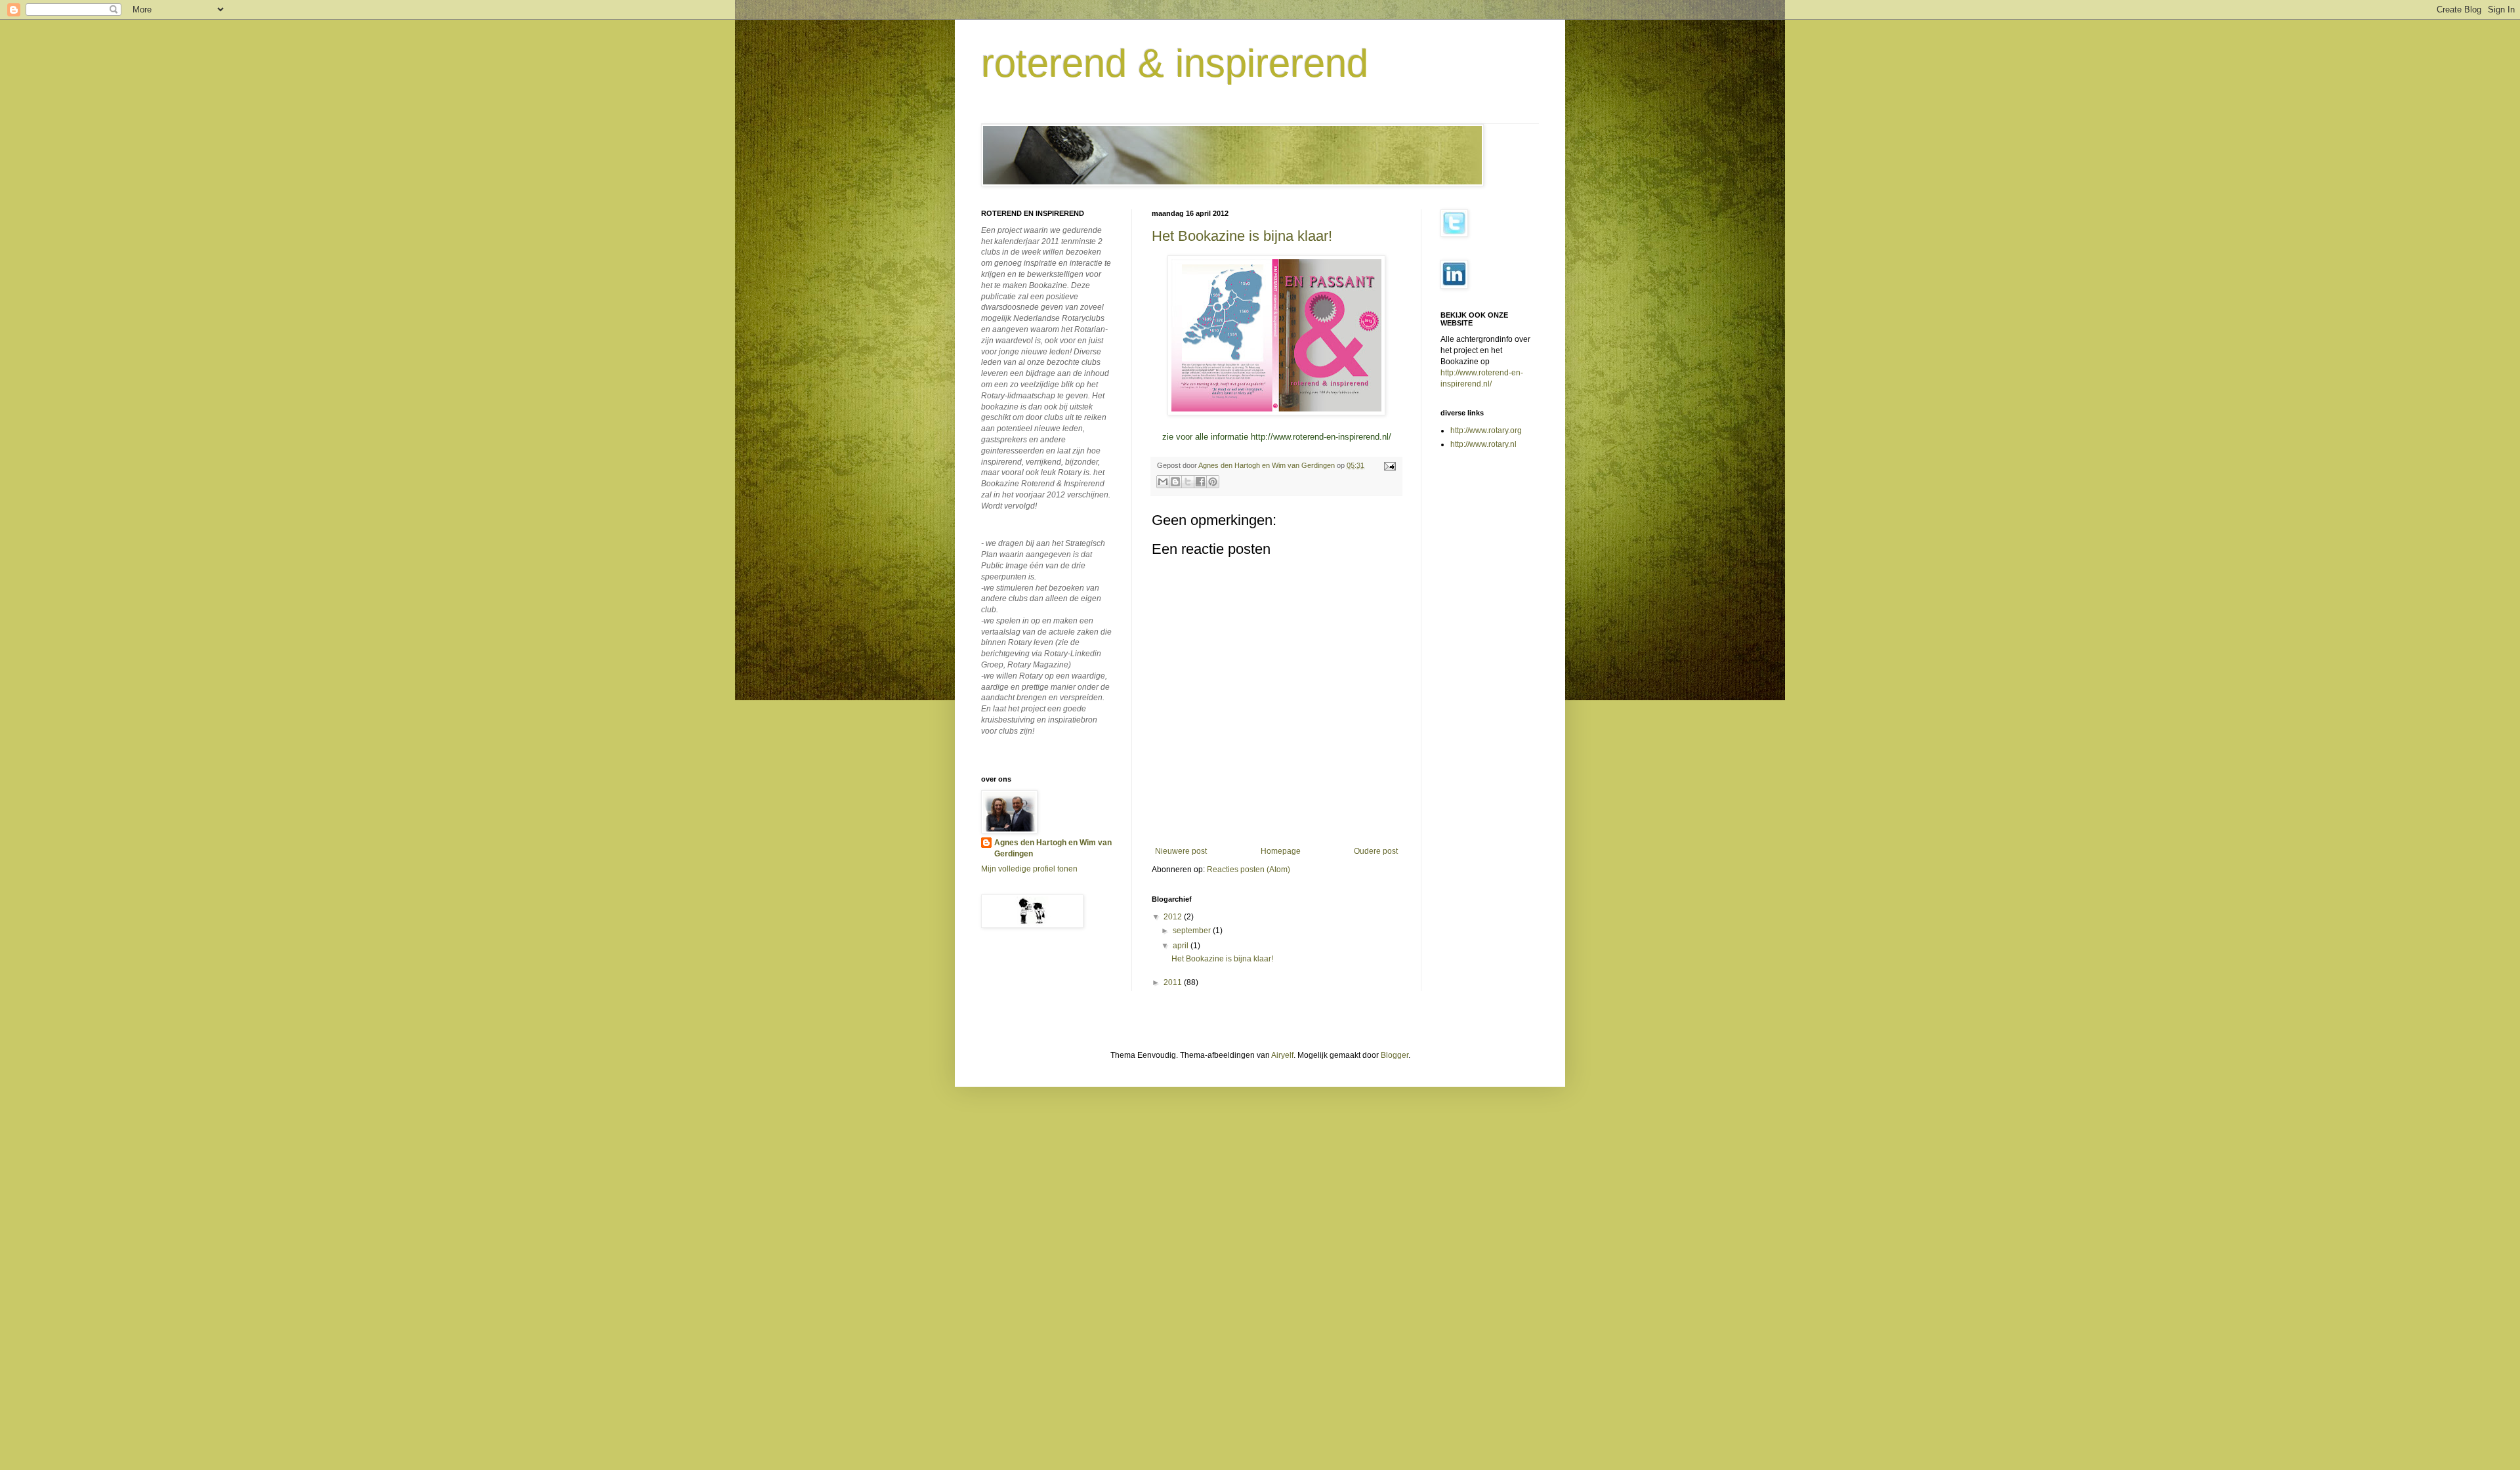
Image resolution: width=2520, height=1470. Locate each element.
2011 (1174, 982)
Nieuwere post (1181, 851)
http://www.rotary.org (1486, 430)
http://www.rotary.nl (1483, 444)
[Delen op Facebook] (1200, 482)
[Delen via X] (1188, 482)
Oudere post (1376, 851)
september (1193, 931)
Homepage (1281, 851)
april (1182, 946)
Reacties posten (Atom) (1249, 870)
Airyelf (1282, 1055)
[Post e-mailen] (1388, 465)
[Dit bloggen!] (1175, 482)
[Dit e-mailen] (1163, 482)
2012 (1174, 917)
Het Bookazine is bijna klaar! (1242, 236)
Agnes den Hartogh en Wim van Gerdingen (1053, 848)
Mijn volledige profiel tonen (1029, 869)
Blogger (1395, 1055)
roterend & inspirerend (1175, 63)
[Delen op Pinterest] (1213, 482)
